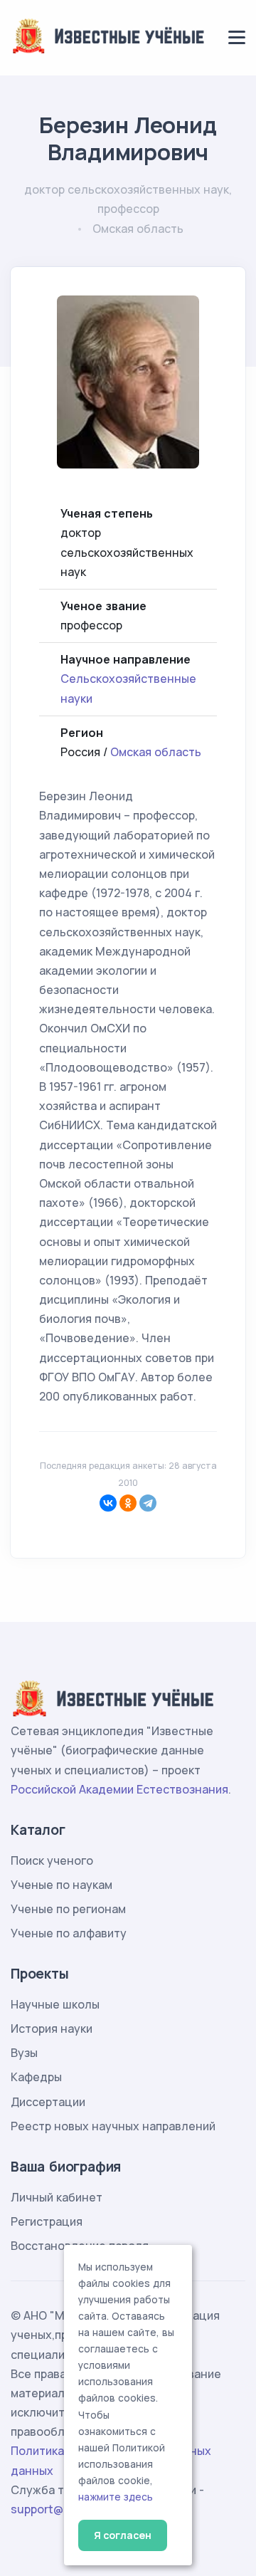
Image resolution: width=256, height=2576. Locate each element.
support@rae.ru (53, 2509)
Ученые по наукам (62, 1885)
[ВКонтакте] (108, 1503)
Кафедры (36, 2077)
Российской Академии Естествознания (119, 1789)
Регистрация (47, 2221)
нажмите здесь (116, 2497)
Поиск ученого (52, 1860)
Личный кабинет (57, 2197)
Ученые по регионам (68, 1909)
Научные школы (55, 2004)
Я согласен (123, 2535)
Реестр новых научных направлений (113, 2126)
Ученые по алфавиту (69, 1933)
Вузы (24, 2053)
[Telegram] (148, 1503)
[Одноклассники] (128, 1503)
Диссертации (48, 2102)
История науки (52, 2028)
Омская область (156, 752)
